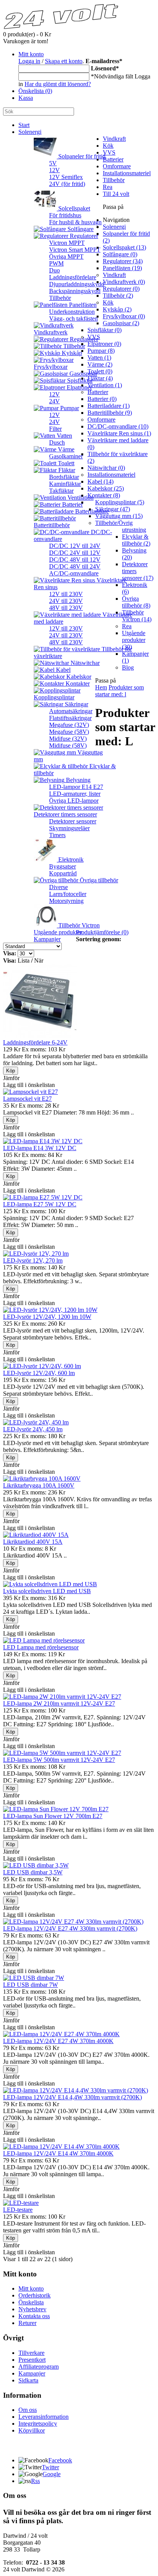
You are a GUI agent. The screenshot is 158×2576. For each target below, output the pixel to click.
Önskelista (31, 2302)
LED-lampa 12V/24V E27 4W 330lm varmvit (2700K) (70, 1928)
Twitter (50, 2467)
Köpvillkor (32, 2430)
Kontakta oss (34, 2316)
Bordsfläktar (64, 477)
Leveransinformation (44, 2417)
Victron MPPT (67, 243)
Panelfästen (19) (122, 268)
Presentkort (32, 2360)
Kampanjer (47, 939)
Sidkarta (28, 2380)
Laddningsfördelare (73, 277)
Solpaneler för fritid (81, 156)
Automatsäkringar (71, 711)
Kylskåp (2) (117, 309)
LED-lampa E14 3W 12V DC (40, 1148)
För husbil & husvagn (75, 222)
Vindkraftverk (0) (124, 282)
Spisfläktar (79, 380)
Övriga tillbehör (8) (136, 602)
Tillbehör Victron (78, 925)
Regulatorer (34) (123, 261)
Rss (35, 2481)
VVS (109, 152)
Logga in (29, 61)
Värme (65, 449)
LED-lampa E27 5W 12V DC (40, 1204)
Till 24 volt (116, 194)
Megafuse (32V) (69, 725)
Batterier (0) (102, 399)
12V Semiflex (66, 177)
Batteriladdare (91, 511)
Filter (55, 429)
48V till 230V (66, 608)
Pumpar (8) (101, 351)
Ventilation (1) (105, 385)
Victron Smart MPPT (75, 250)
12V (54, 170)
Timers (57, 835)
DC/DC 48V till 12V (75, 560)
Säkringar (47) (113, 509)
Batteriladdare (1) (109, 406)
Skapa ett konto (64, 61)
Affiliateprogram (39, 2367)
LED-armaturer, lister (75, 794)
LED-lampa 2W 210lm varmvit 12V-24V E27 (59, 1703)
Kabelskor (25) (106, 488)
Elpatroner (79, 387)
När (39, 961)
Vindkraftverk (51, 332)
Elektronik (70, 859)
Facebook (60, 2460)
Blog (128, 667)
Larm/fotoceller (68, 894)
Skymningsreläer (69, 828)
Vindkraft (114, 139)
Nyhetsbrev (32, 2309)
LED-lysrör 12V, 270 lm (33, 1260)
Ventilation (80, 498)
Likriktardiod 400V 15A (33, 1542)
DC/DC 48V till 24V (75, 566)
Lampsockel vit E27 (27, 1099)
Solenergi (30, 132)
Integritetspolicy (38, 2424)
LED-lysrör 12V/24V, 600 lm (39, 1373)
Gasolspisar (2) (121, 323)
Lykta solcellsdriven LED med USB (47, 1591)
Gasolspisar (83, 374)
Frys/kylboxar (51, 367)
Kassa (26, 98)
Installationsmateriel (127, 173)
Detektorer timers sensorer (65, 814)
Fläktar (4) (100, 378)
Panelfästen (82, 305)
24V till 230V (66, 601)
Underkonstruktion (72, 312)
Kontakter (77, 684)
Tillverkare (31, 2353)
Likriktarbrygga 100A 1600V (39, 1485)
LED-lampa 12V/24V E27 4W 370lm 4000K (58, 2041)
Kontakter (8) (104, 495)
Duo (54, 270)
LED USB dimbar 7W (30, 1985)
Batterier (113, 159)
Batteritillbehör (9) (110, 413)
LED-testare (18, 2210)
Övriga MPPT (66, 257)
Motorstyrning (66, 901)
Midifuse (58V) (68, 745)
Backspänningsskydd (75, 291)
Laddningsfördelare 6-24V (35, 1042)
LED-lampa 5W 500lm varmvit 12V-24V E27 (59, 1760)
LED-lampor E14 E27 (76, 787)
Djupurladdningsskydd (77, 284)
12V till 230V (66, 594)
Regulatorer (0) (121, 289)
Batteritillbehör (52, 525)
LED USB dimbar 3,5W (33, 1872)
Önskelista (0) (35, 91)
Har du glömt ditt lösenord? (58, 84)
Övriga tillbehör (98, 880)
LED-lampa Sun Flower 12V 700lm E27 (53, 1816)
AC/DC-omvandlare (74, 573)
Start (24, 125)
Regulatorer (83, 236)
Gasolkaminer (66, 456)
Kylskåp (71, 353)
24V (54, 401)
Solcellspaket (73, 208)
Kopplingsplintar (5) (120, 502)
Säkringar (76, 704)
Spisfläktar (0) (105, 330)
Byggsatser (63, 866)
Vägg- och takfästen (73, 319)
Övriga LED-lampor (74, 801)
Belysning (77, 780)
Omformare (117, 166)
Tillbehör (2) (118, 296)
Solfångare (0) (120, 254)
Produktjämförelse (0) (102, 932)
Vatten (64, 436)
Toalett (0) (100, 371)
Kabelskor (78, 677)
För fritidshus (65, 215)
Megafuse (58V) (69, 732)
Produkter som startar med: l (119, 691)
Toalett (65, 463)
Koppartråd (63, 873)
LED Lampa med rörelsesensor (41, 1647)
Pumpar (69, 408)
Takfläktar (61, 491)
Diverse (58, 887)
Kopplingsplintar (54, 697)
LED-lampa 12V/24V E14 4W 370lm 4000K (58, 2153)
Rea (108, 187)
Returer (27, 2323)
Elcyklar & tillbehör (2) (136, 540)
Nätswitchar (84, 663)
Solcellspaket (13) (124, 247)
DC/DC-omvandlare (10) (118, 426)
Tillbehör (60, 298)
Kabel (63, 670)
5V (53, 163)
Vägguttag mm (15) (119, 516)
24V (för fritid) (67, 184)
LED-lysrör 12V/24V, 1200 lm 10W (47, 1317)
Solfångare (80, 229)
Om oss (28, 2410)
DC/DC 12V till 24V (75, 546)
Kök (108, 146)
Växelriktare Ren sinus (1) (119, 433)
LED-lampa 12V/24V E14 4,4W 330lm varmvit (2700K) (72, 2097)
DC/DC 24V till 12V (75, 553)
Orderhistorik (35, 2295)
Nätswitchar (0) (106, 468)
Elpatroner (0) (104, 344)
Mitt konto (31, 54)
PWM (56, 263)
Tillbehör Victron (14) (137, 616)
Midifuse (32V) (68, 739)
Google (52, 2474)
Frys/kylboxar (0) (124, 316)
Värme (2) (100, 364)
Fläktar (66, 470)
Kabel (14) (100, 481)
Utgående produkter (58, 932)
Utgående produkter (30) (134, 640)
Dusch (57, 442)
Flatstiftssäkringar (70, 718)
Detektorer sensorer (73, 821)
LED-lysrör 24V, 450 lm (33, 1429)
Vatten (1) (99, 358)
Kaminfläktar (65, 484)
